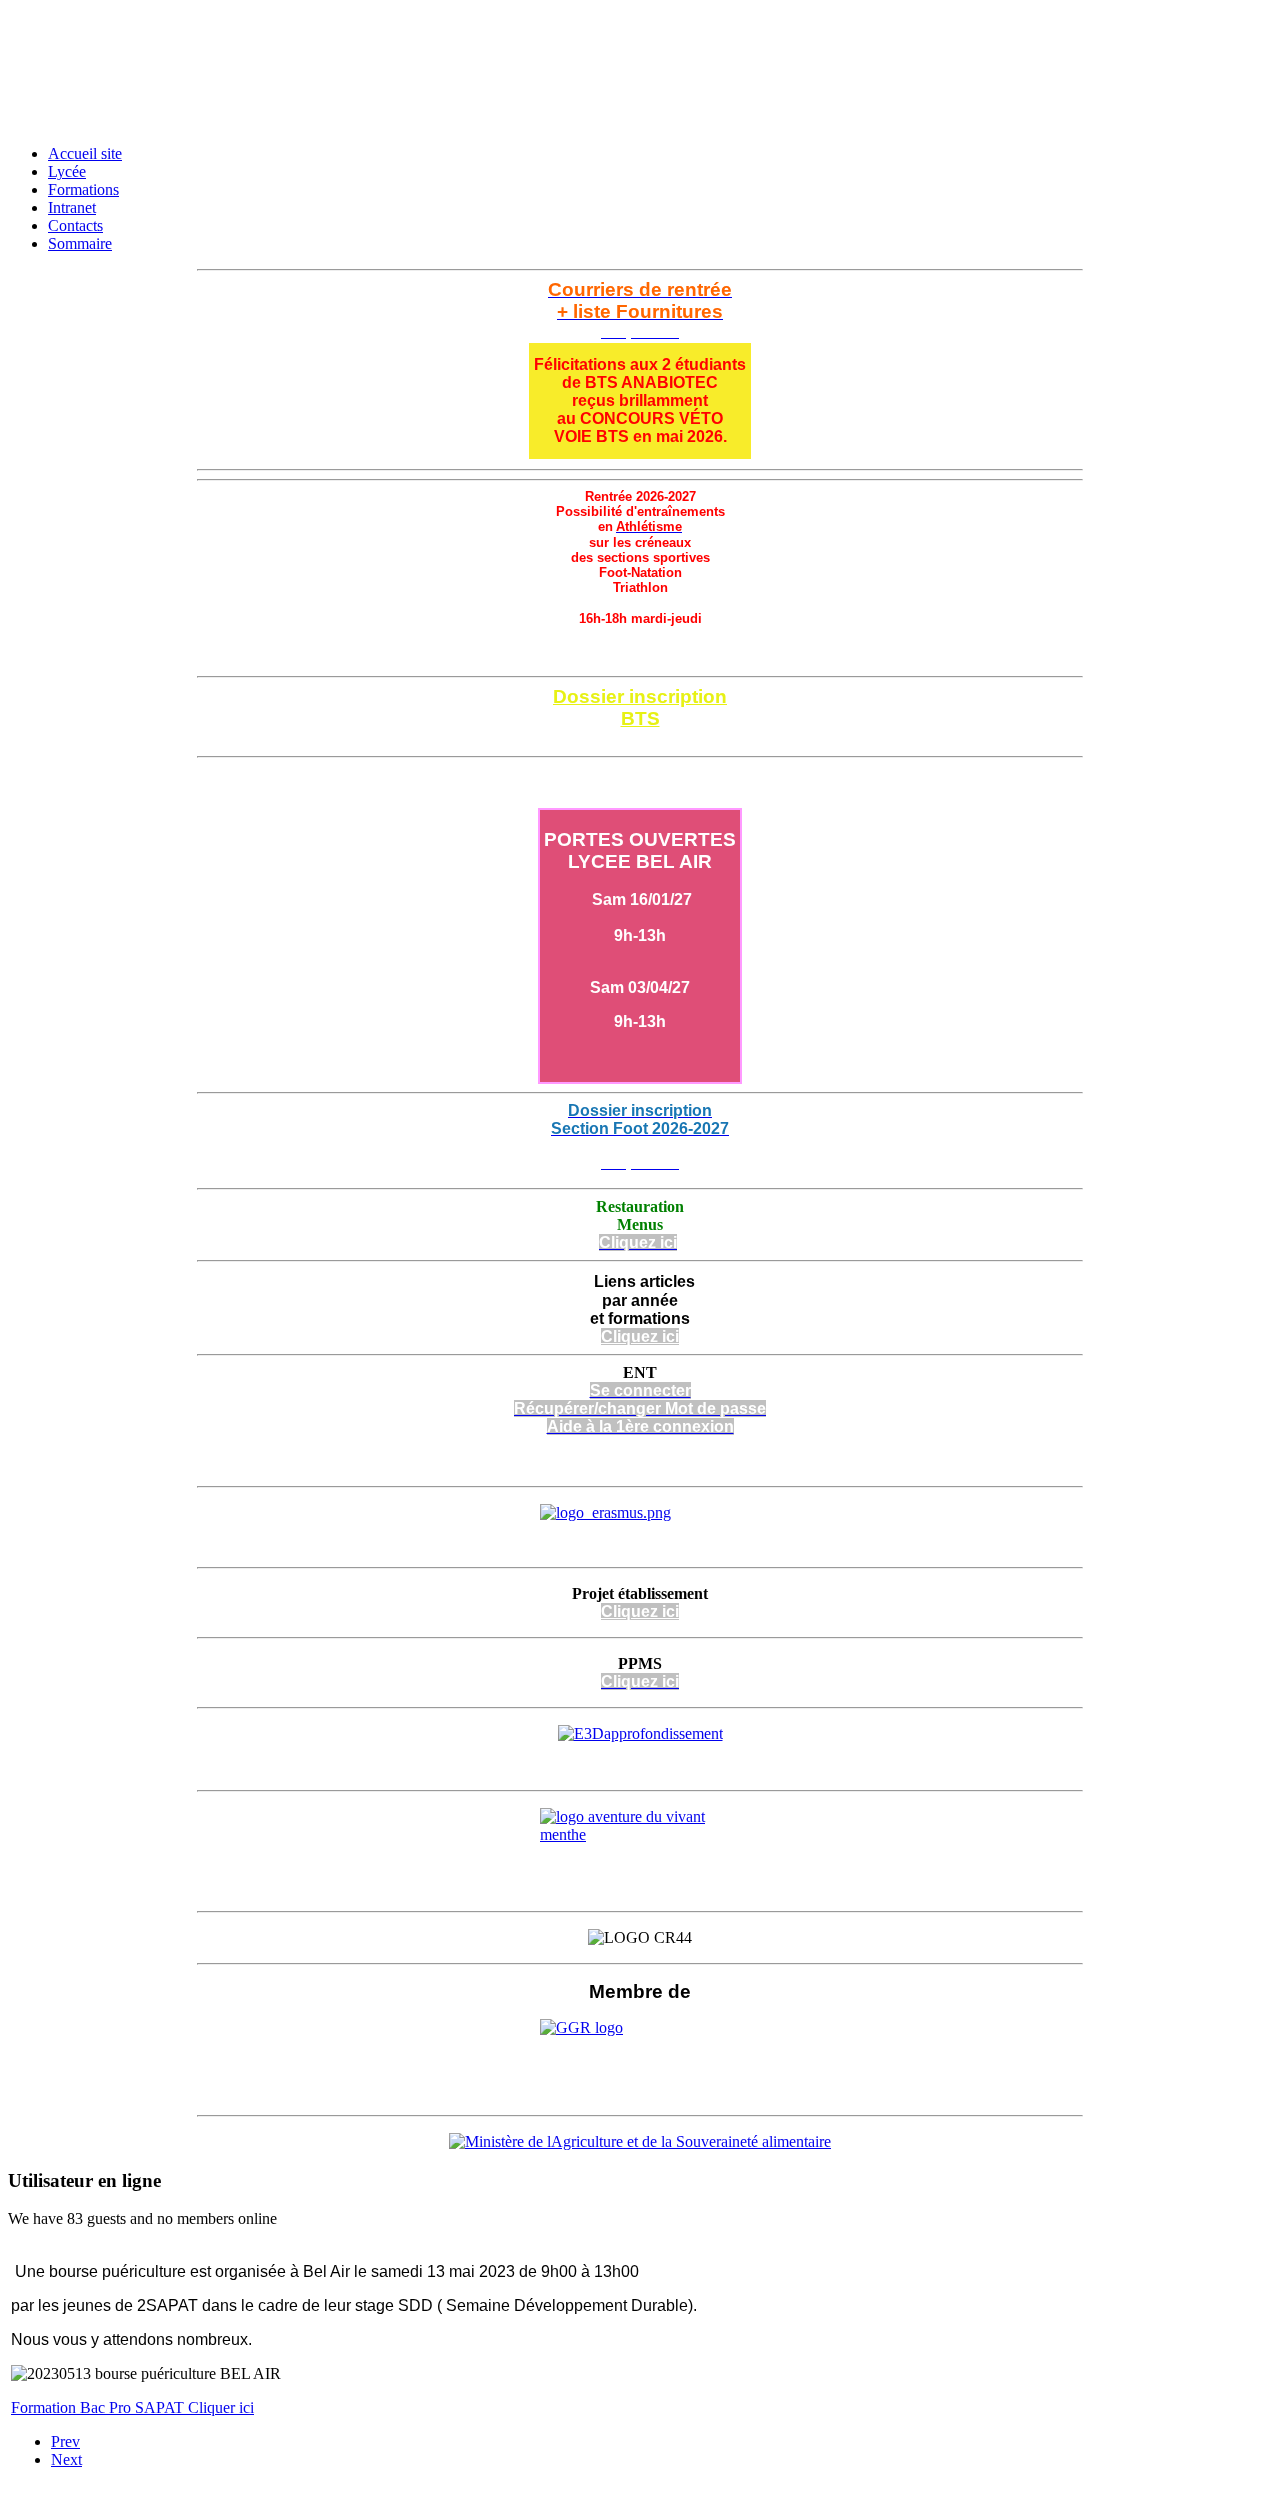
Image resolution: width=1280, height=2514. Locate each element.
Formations (83, 189)
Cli (611, 1611)
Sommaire (80, 243)
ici (668, 1611)
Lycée (67, 171)
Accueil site (85, 153)
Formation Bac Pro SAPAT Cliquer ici (132, 2407)
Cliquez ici (640, 738)
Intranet (72, 207)
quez (639, 1611)
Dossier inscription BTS (640, 707)
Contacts (75, 225)
